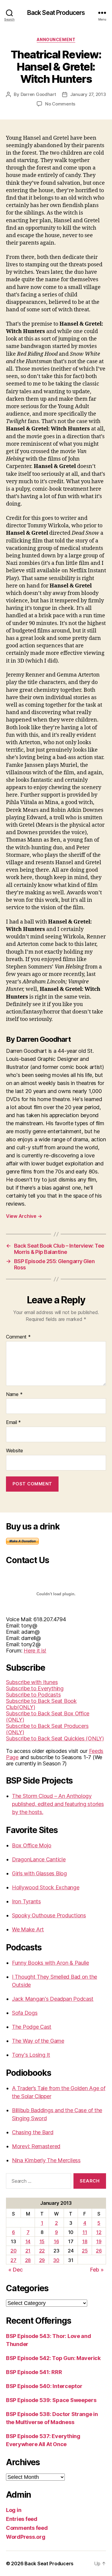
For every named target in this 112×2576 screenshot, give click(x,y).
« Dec (16, 2270)
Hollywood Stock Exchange (46, 1887)
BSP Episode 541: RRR (34, 2372)
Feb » (97, 2270)
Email (13, 1423)
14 (28, 2241)
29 (42, 2260)
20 (13, 2251)
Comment (18, 1337)
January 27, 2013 (88, 94)
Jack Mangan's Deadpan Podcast (53, 1999)
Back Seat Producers (56, 13)
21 (28, 2251)
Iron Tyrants (26, 1901)
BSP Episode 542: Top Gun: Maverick (53, 2358)
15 (42, 2241)
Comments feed (27, 2528)
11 (85, 2232)
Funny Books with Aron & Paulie (50, 1963)
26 (99, 2251)
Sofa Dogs (25, 2013)
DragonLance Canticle (39, 1859)
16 (56, 2241)
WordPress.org (26, 2537)
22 (42, 2251)
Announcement (56, 39)
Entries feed (22, 2519)
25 (85, 2251)
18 (85, 2241)
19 (99, 2241)
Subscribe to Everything (35, 1688)
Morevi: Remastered (36, 2146)
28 (28, 2260)
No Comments (60, 104)
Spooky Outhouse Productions (49, 1915)
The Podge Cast (32, 2027)
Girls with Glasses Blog (39, 1873)
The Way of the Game (38, 2041)
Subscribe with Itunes (32, 1682)
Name (14, 1395)
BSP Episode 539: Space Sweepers (51, 2400)
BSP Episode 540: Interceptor (44, 2386)
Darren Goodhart (38, 94)
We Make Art (28, 1929)
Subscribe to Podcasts (33, 1695)
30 (56, 2260)
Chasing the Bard (33, 2132)
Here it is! (35, 1651)
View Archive (24, 1216)
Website (14, 1451)
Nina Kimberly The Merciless (46, 2160)
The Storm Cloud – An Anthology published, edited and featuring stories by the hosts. (58, 1804)
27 (13, 2260)
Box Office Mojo (32, 1845)
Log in (14, 2510)
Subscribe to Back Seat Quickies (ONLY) (55, 1738)
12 (99, 2232)
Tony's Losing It (31, 2055)
